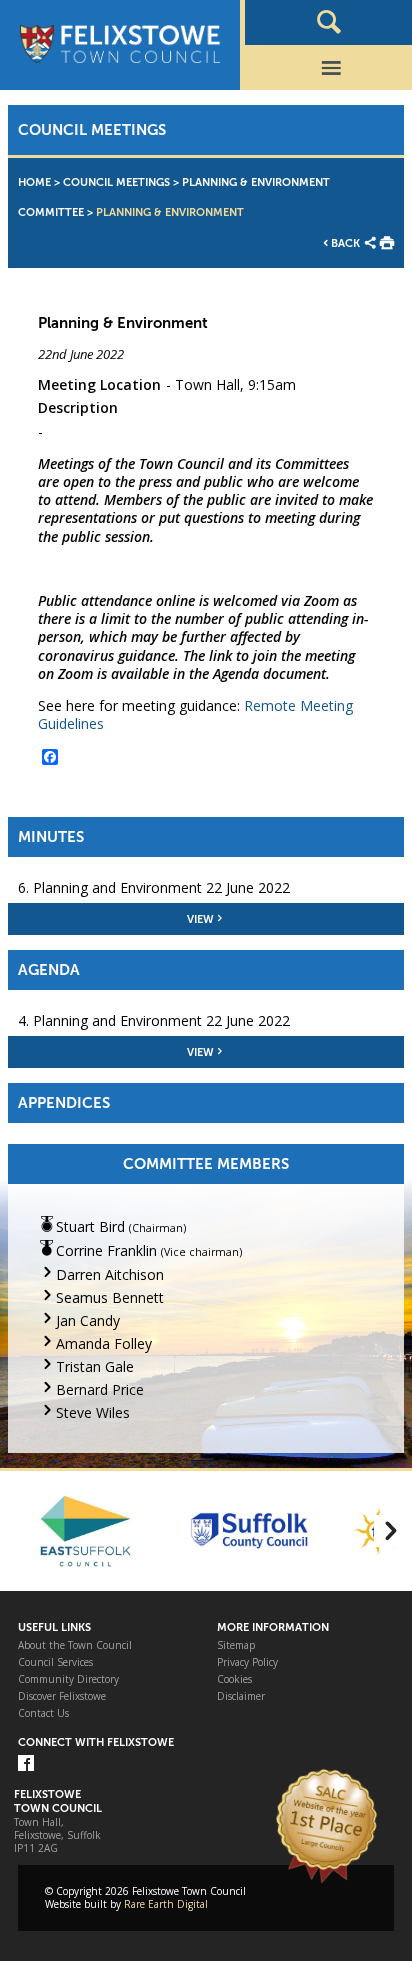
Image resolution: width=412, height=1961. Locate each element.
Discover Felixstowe (62, 1696)
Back (345, 243)
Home (34, 182)
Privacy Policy (247, 1662)
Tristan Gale (95, 1366)
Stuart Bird (90, 1226)
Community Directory (68, 1679)
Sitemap (236, 1645)
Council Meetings (116, 182)
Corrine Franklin (106, 1250)
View (200, 919)
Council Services (55, 1662)
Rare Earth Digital (166, 1904)
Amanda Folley (104, 1343)
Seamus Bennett (110, 1297)
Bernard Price (100, 1389)
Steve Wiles (93, 1412)
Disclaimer (241, 1696)
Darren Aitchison (110, 1274)
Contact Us (43, 1713)
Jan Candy (88, 1320)
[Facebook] (26, 1764)
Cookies (234, 1679)
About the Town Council (75, 1645)
